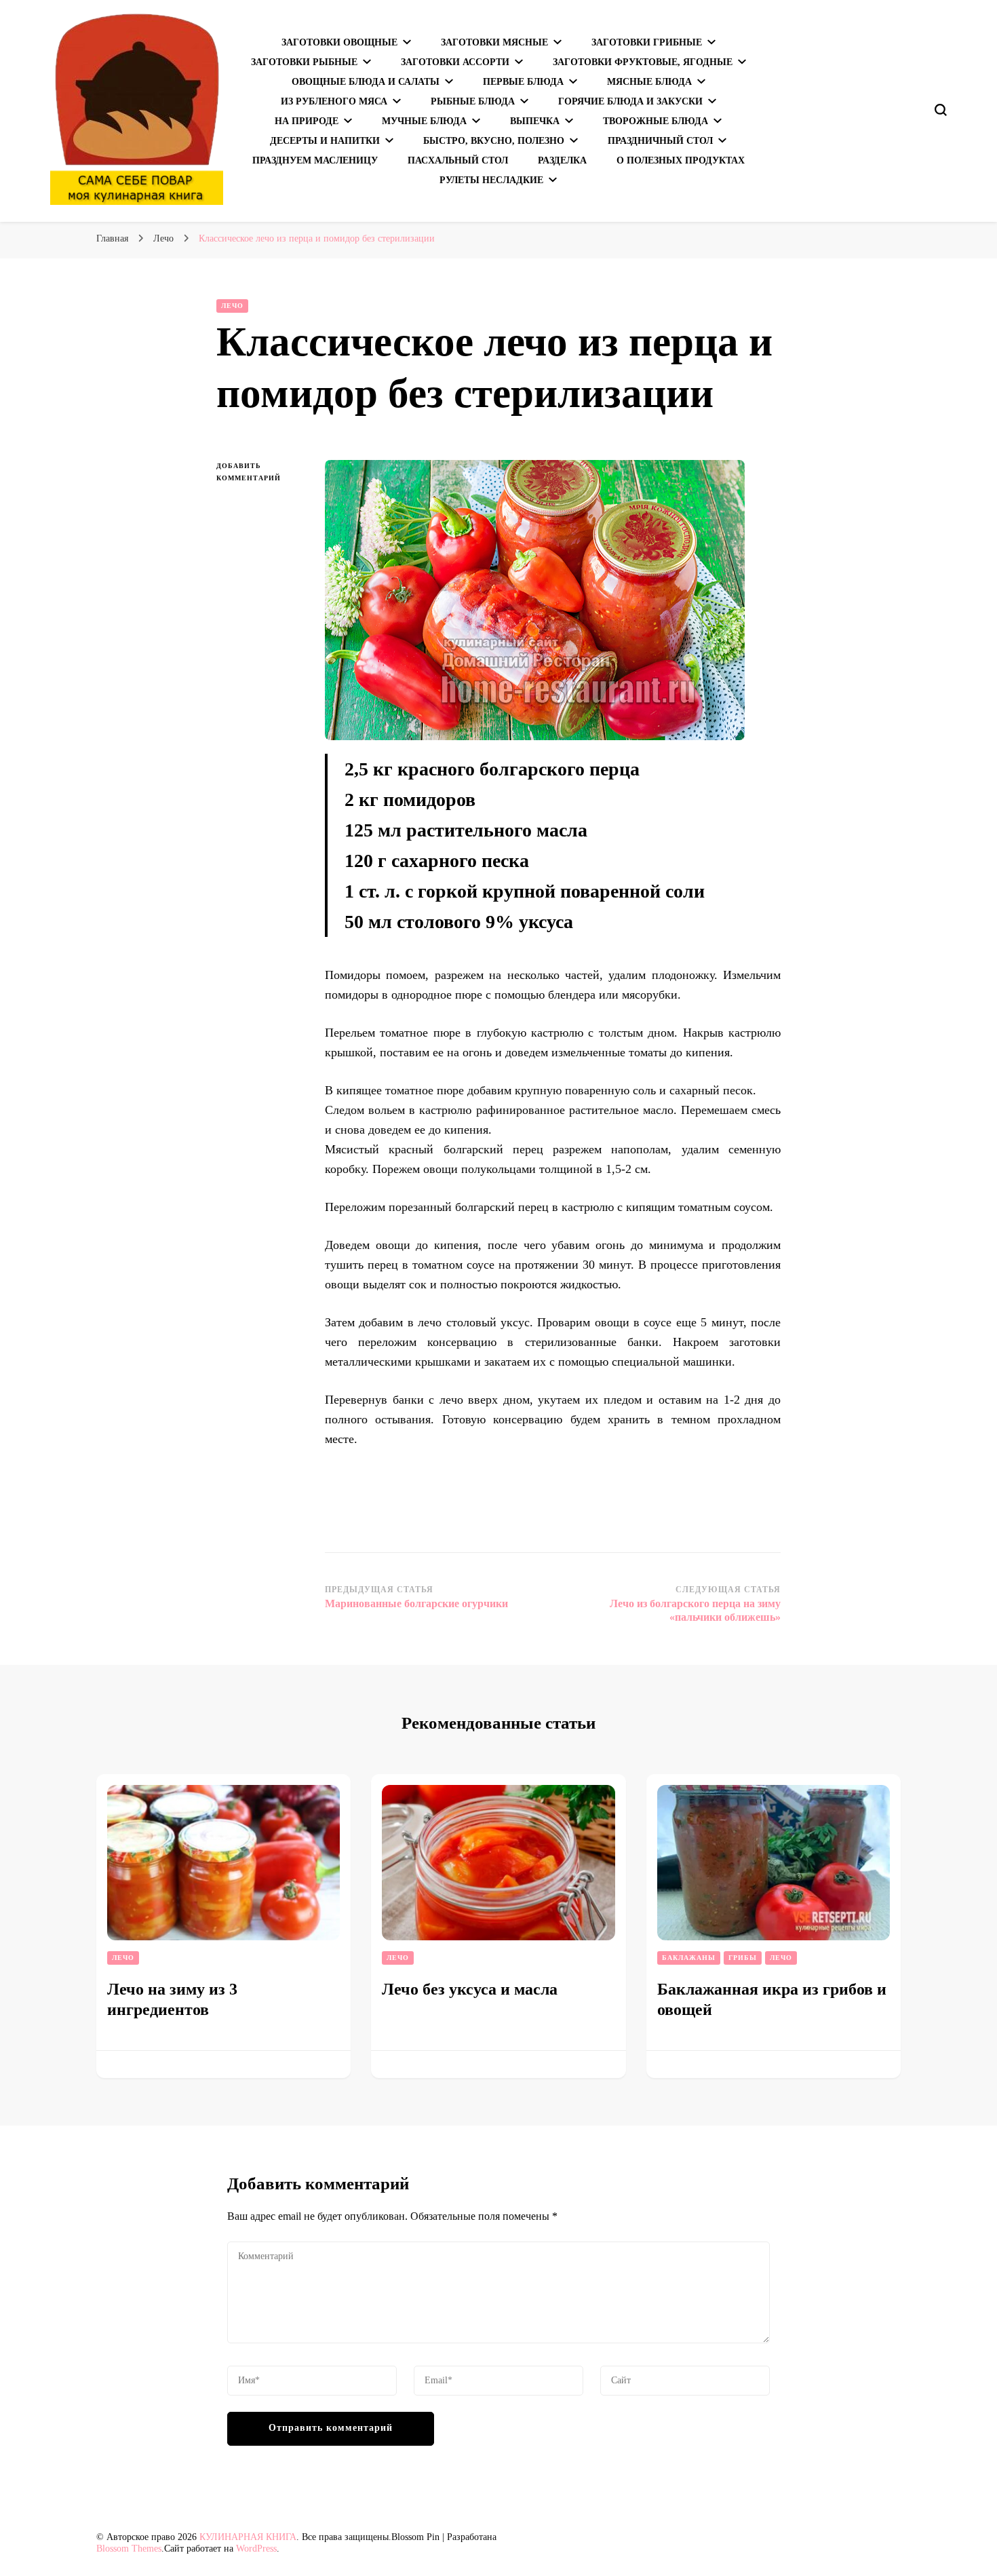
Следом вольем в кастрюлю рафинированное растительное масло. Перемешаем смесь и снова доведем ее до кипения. (553, 1120)
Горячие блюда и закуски (630, 101)
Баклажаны (689, 1958)
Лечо (232, 306)
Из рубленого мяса (334, 101)
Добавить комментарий (260, 473)
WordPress (256, 2549)
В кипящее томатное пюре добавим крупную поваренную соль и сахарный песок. (541, 1090)
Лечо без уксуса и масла (470, 1989)
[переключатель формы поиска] (941, 110)
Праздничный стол (660, 141)
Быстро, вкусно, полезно (494, 141)
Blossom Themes (129, 2549)
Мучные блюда (424, 121)
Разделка (562, 160)
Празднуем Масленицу (315, 160)
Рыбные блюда (473, 101)
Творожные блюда (656, 121)
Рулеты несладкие (491, 180)
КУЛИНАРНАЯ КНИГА (248, 2537)
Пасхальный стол (458, 160)
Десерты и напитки (325, 141)
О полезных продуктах (681, 160)
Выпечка (535, 121)
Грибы (743, 1958)
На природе (307, 121)
